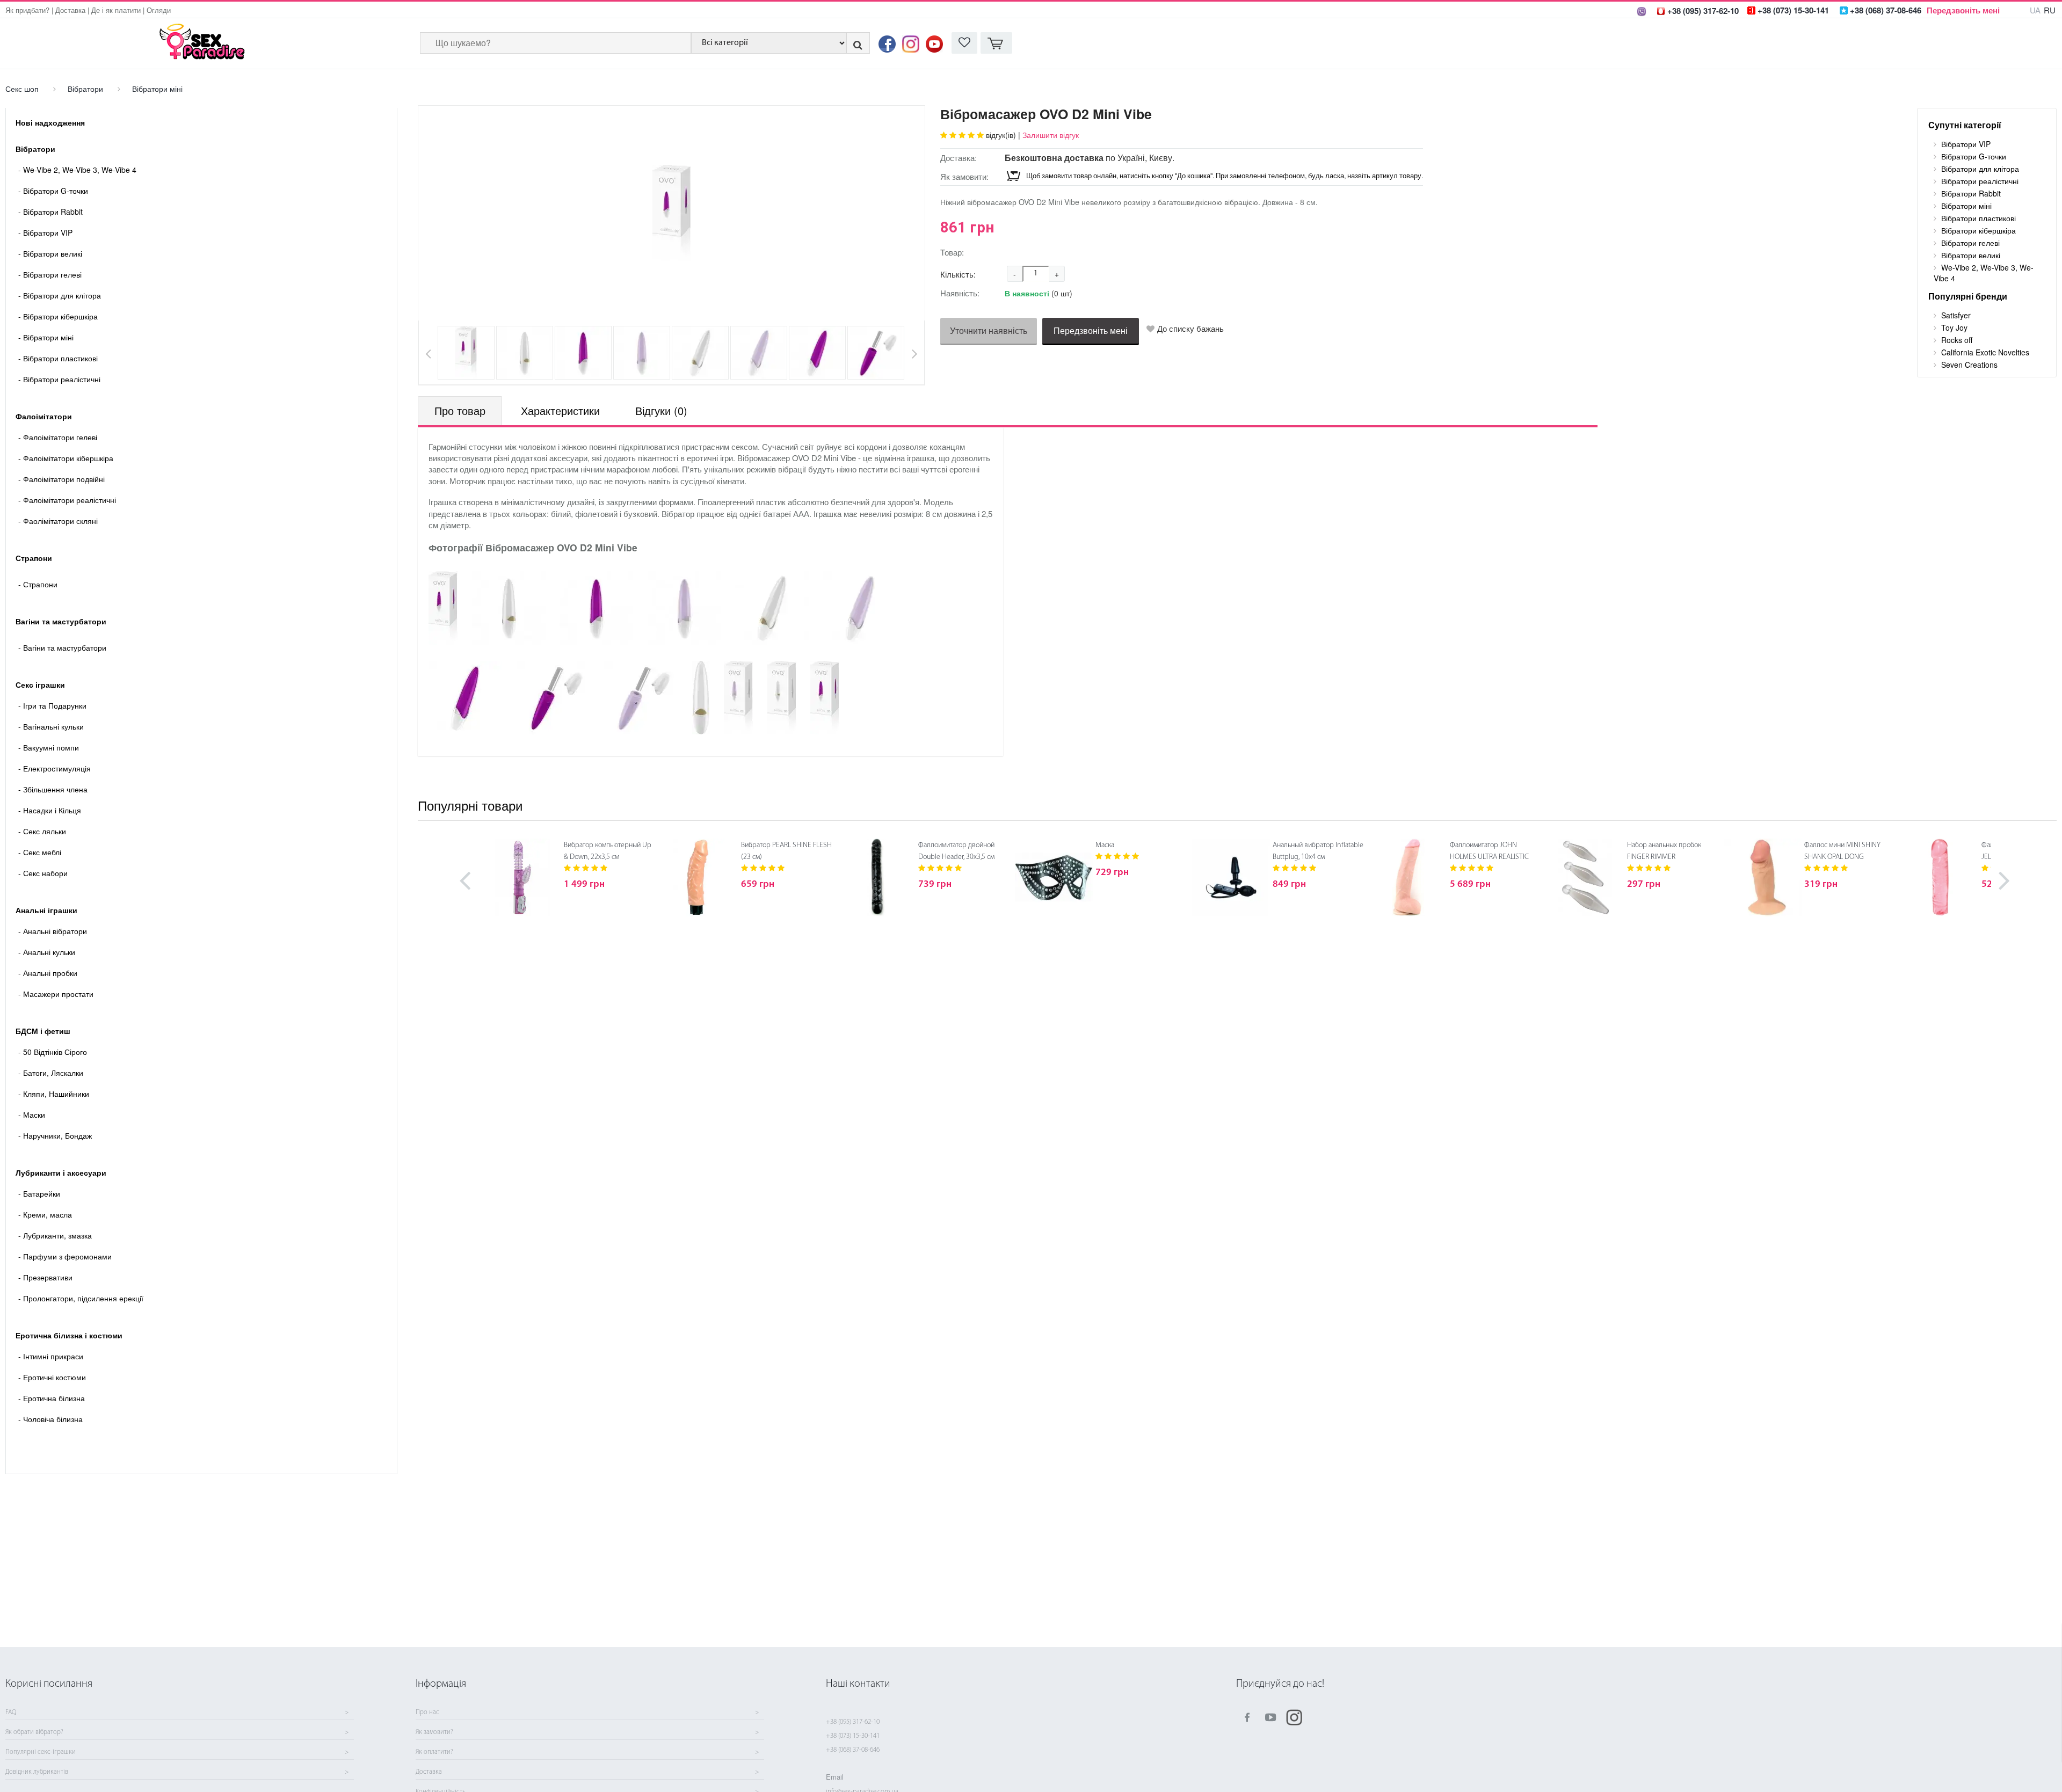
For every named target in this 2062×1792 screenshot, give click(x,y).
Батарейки (39, 1193)
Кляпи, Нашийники (54, 1094)
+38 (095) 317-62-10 (853, 1722)
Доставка (70, 10)
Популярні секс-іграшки (41, 1752)
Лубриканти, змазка (55, 1235)
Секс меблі (40, 852)
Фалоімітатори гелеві (58, 437)
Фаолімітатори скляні (58, 521)
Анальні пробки (48, 973)
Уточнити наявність (989, 330)
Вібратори (85, 89)
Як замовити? (434, 1732)
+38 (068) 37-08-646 (853, 1750)
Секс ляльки (42, 831)
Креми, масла (45, 1214)
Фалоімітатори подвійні (61, 479)
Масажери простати (56, 994)
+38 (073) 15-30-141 (853, 1736)
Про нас (427, 1713)
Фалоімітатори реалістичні (67, 500)
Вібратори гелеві (50, 274)
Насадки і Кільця (50, 810)
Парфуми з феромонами (65, 1256)
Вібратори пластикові (58, 358)
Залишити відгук (1051, 135)
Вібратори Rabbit (50, 212)
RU (2050, 10)
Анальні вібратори (53, 931)
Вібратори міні (157, 89)
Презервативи (45, 1277)
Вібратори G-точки (53, 191)
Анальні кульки (47, 952)
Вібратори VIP (45, 232)
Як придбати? (27, 10)
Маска (1105, 845)
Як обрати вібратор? (34, 1732)
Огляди (159, 10)
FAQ (11, 1713)
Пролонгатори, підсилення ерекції (81, 1298)
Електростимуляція (55, 768)
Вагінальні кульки (51, 726)
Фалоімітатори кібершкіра (66, 458)
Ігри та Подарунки (52, 705)
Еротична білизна (52, 1398)
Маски (32, 1114)
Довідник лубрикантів (37, 1772)
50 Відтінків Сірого (53, 1052)
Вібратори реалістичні (59, 379)
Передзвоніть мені (1963, 10)
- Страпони (38, 584)
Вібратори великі (50, 253)
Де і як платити (116, 10)
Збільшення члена (53, 789)
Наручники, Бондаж (55, 1135)
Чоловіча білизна (50, 1419)
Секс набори (43, 873)
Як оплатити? (434, 1752)
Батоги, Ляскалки (51, 1073)
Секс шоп (22, 89)
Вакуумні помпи (49, 747)
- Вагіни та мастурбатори (62, 647)
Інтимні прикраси (51, 1356)
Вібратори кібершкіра (58, 316)
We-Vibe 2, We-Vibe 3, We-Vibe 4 (77, 170)
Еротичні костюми (52, 1377)
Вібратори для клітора (60, 295)
